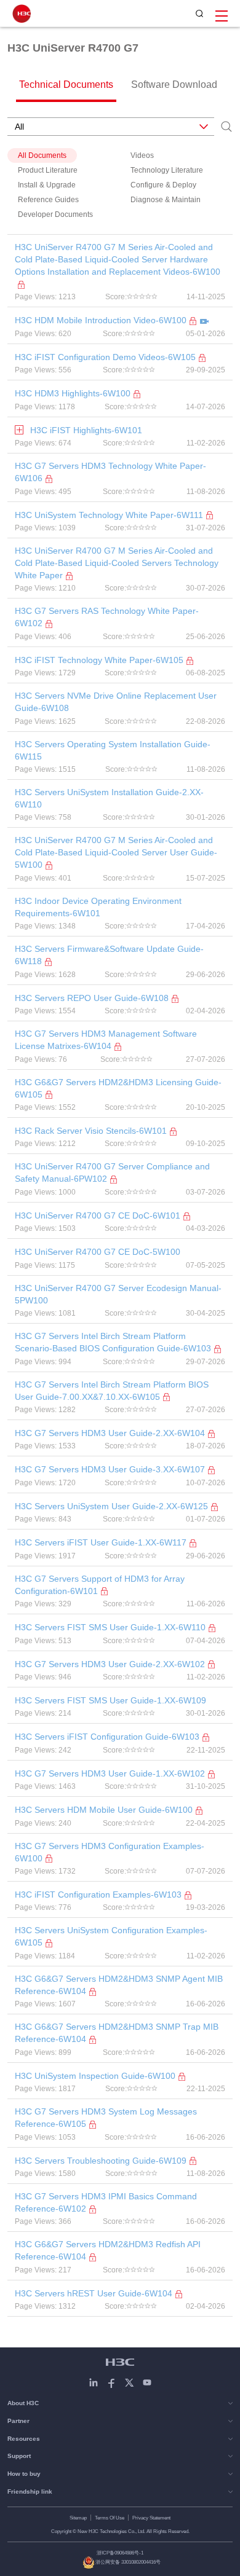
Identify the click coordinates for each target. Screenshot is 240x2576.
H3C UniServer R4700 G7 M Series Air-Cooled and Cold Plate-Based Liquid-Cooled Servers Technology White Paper (117, 563)
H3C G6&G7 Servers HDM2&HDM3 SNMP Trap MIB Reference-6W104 (117, 2033)
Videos (142, 155)
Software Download (174, 84)
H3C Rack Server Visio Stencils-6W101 (91, 1131)
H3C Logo (22, 14)
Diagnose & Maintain (166, 200)
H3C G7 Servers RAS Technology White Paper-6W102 (107, 617)
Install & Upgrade (47, 185)
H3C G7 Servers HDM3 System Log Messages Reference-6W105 (106, 2118)
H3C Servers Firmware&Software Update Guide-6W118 (109, 955)
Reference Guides (48, 200)
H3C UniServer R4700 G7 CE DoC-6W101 (98, 1215)
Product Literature (48, 170)
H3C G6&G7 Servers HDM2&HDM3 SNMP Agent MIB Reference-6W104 (119, 1985)
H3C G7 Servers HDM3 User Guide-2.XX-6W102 (110, 1664)
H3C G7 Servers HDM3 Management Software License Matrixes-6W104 (106, 1040)
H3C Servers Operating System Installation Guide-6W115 (113, 750)
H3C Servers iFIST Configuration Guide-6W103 (107, 1737)
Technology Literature (167, 170)
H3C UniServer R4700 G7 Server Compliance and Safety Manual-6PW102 (112, 1172)
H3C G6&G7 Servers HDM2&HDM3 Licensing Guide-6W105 (118, 1088)
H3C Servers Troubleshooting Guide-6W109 (101, 2161)
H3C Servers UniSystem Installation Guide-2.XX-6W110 (109, 798)
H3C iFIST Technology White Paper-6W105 (99, 660)
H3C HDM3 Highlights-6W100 (73, 393)
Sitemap (78, 2518)
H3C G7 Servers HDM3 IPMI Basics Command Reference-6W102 (106, 2202)
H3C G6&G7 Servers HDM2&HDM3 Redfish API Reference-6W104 (108, 2250)
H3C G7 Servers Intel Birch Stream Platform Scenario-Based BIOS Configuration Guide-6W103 (113, 1342)
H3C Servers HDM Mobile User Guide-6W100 (104, 1810)
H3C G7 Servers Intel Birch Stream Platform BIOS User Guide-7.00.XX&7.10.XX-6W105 (112, 1391)
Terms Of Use (110, 2518)
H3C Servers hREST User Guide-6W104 (94, 2293)
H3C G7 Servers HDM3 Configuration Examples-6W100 (110, 1852)
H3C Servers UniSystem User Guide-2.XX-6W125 (111, 1506)
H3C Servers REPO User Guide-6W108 (92, 998)
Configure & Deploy (163, 185)
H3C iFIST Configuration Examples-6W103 (98, 1895)
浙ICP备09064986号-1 (120, 2553)
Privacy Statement (151, 2518)
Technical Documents (66, 84)
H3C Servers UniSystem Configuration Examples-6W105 (111, 1936)
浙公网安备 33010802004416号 (128, 2562)
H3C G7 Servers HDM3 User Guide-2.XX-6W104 (110, 1433)
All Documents (42, 155)
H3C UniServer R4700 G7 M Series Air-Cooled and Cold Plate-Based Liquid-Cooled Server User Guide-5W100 (116, 852)
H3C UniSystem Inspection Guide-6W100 (95, 2076)
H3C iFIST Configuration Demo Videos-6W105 (105, 357)
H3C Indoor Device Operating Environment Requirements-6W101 (98, 907)
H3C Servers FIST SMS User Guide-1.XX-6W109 (110, 1700)
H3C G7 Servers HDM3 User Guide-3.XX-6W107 (110, 1469)
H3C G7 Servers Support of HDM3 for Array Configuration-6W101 (100, 1585)
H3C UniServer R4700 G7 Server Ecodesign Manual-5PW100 (118, 1294)
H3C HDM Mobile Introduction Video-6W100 (101, 320)
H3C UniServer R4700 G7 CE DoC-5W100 (98, 1252)
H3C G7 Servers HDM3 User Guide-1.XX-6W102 (110, 1773)
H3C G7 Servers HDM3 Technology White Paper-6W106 (110, 472)
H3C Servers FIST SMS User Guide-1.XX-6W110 (110, 1627)
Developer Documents (55, 214)
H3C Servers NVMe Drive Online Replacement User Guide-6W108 (116, 702)
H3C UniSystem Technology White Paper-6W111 (109, 515)
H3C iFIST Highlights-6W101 (86, 430)
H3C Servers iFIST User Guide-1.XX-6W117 (101, 1542)
